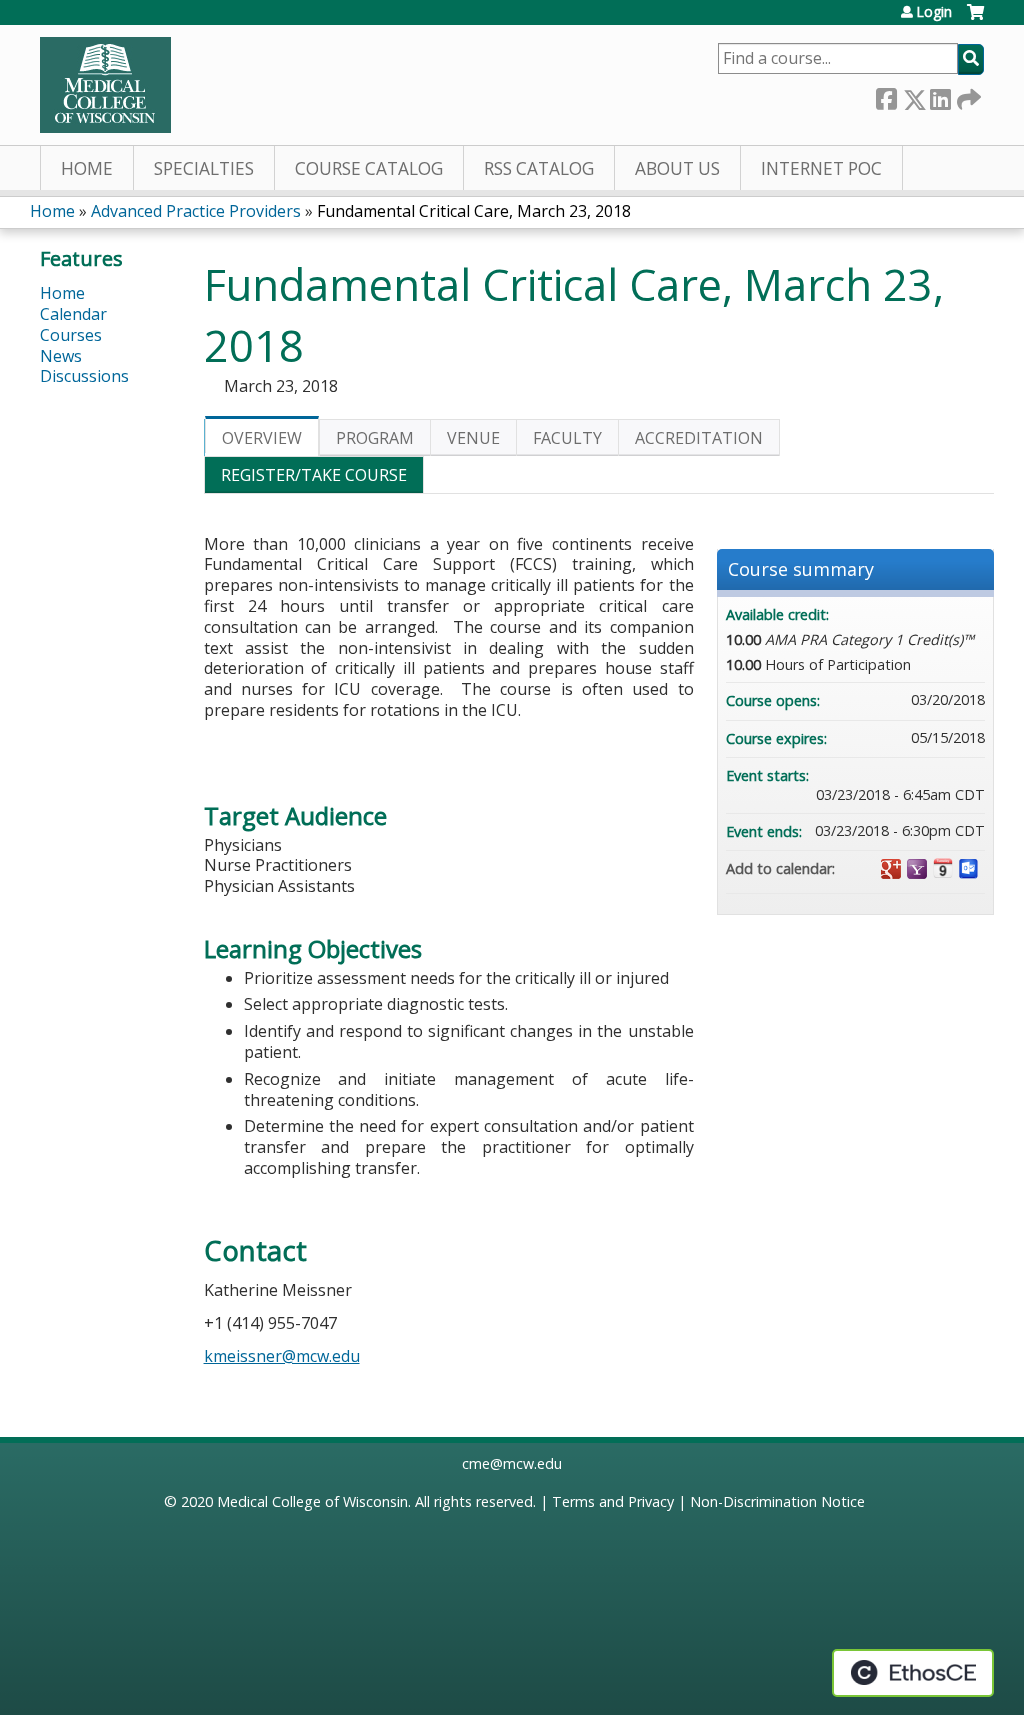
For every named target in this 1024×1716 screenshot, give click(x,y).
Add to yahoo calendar (917, 869)
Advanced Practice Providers (196, 211)
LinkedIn (940, 95)
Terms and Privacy (613, 1501)
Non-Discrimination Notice (777, 1501)
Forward (967, 95)
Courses (71, 335)
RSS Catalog (539, 168)
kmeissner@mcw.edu (282, 1356)
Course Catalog (369, 168)
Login (934, 12)
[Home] (105, 85)
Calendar (73, 314)
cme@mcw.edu (512, 1463)
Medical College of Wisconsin (312, 1501)
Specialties (204, 168)
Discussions (84, 376)
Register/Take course (314, 475)
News (61, 356)
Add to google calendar (891, 869)
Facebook (886, 95)
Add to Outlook (969, 869)
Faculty (567, 438)
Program (375, 438)
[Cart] (975, 19)
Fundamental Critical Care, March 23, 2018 (474, 211)
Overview (262, 438)
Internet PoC (821, 168)
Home (87, 168)
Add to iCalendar (943, 868)
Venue (473, 438)
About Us (677, 168)
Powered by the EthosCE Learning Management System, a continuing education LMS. (913, 1673)
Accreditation (699, 438)
